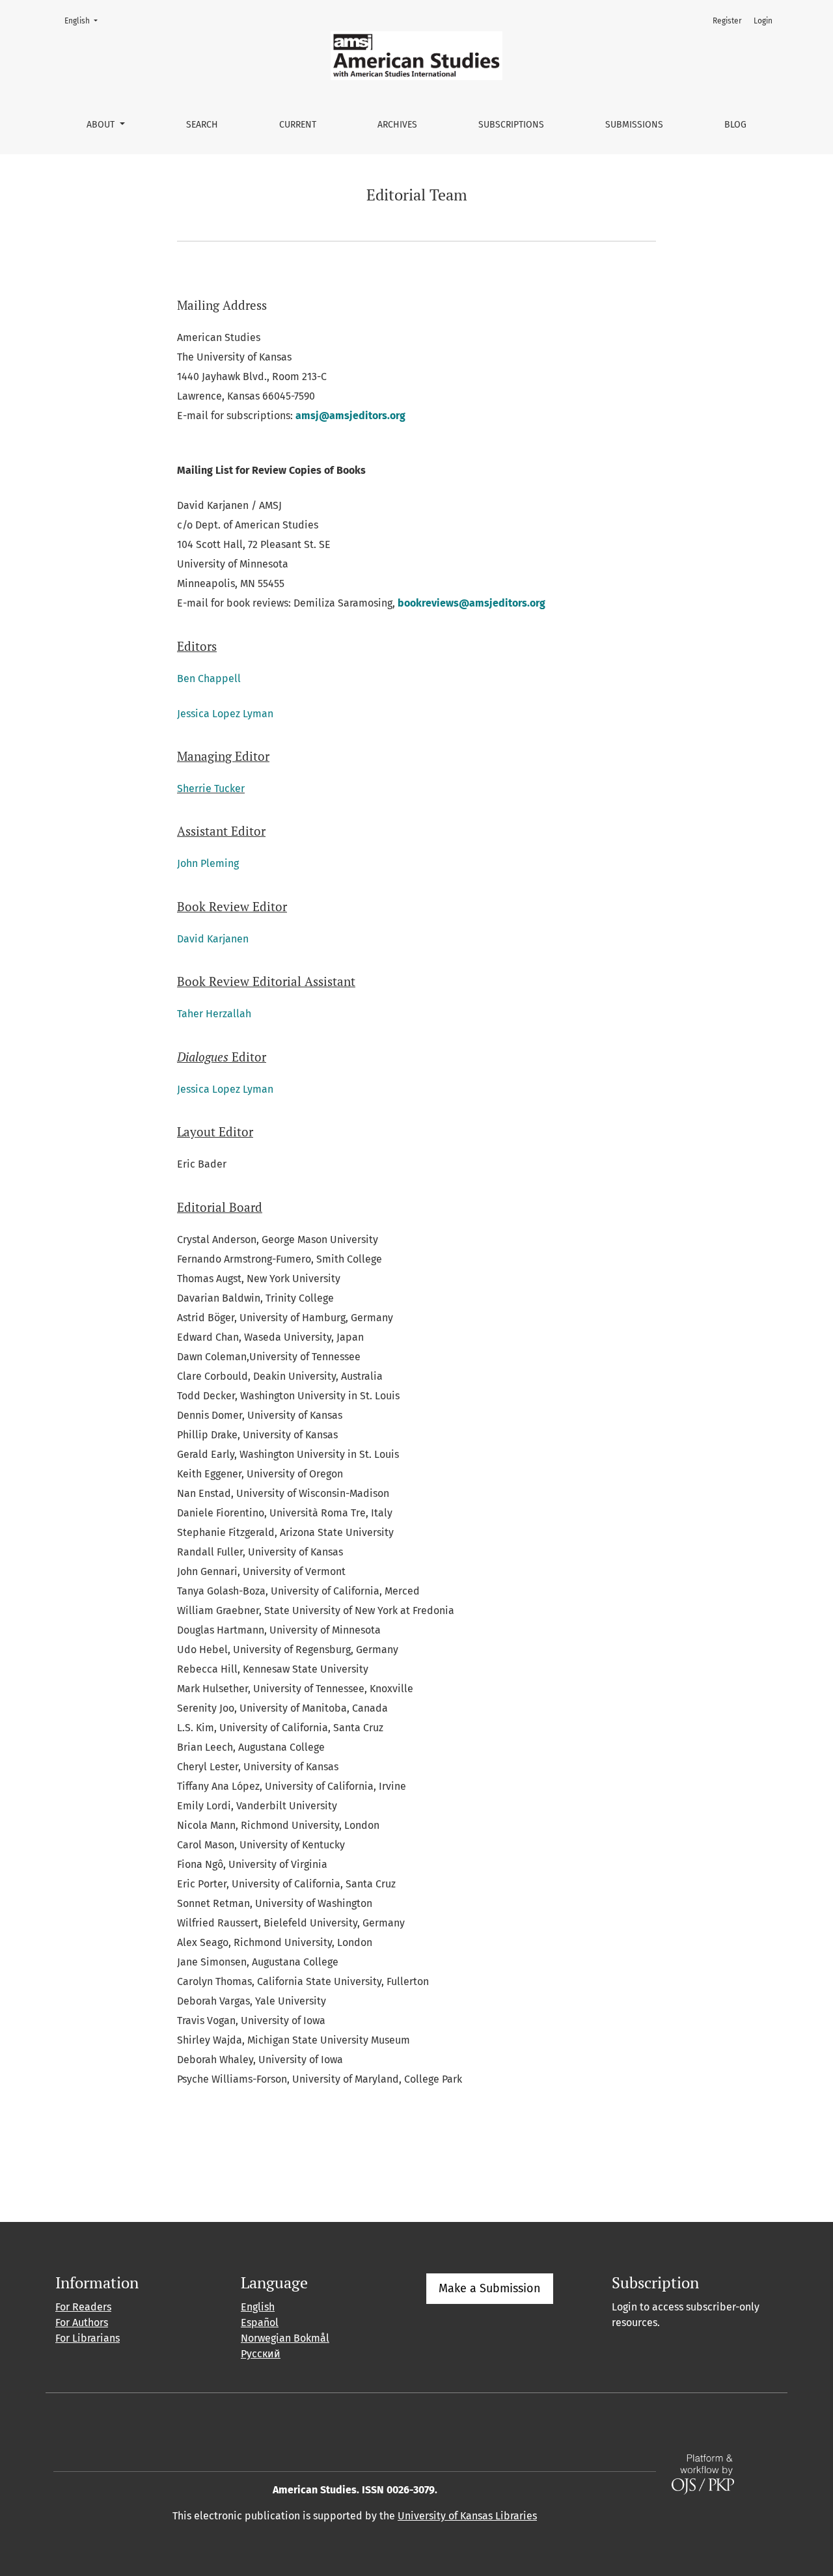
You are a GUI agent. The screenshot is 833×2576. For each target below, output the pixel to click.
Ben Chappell (209, 678)
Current (298, 125)
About (102, 125)
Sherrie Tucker (211, 788)
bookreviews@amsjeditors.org (471, 603)
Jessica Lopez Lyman (225, 714)
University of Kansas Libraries (467, 2516)
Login (763, 21)
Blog (735, 125)
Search (202, 125)
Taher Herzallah (214, 1014)
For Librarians (88, 2338)
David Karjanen (213, 939)
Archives (397, 125)
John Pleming (208, 863)
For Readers (83, 2307)
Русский (261, 2354)
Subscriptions (511, 125)
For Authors (82, 2323)
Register (727, 21)
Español (260, 2323)
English (85, 21)
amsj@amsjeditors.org (350, 416)
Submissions (634, 125)
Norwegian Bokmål (285, 2338)
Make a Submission (490, 2288)
